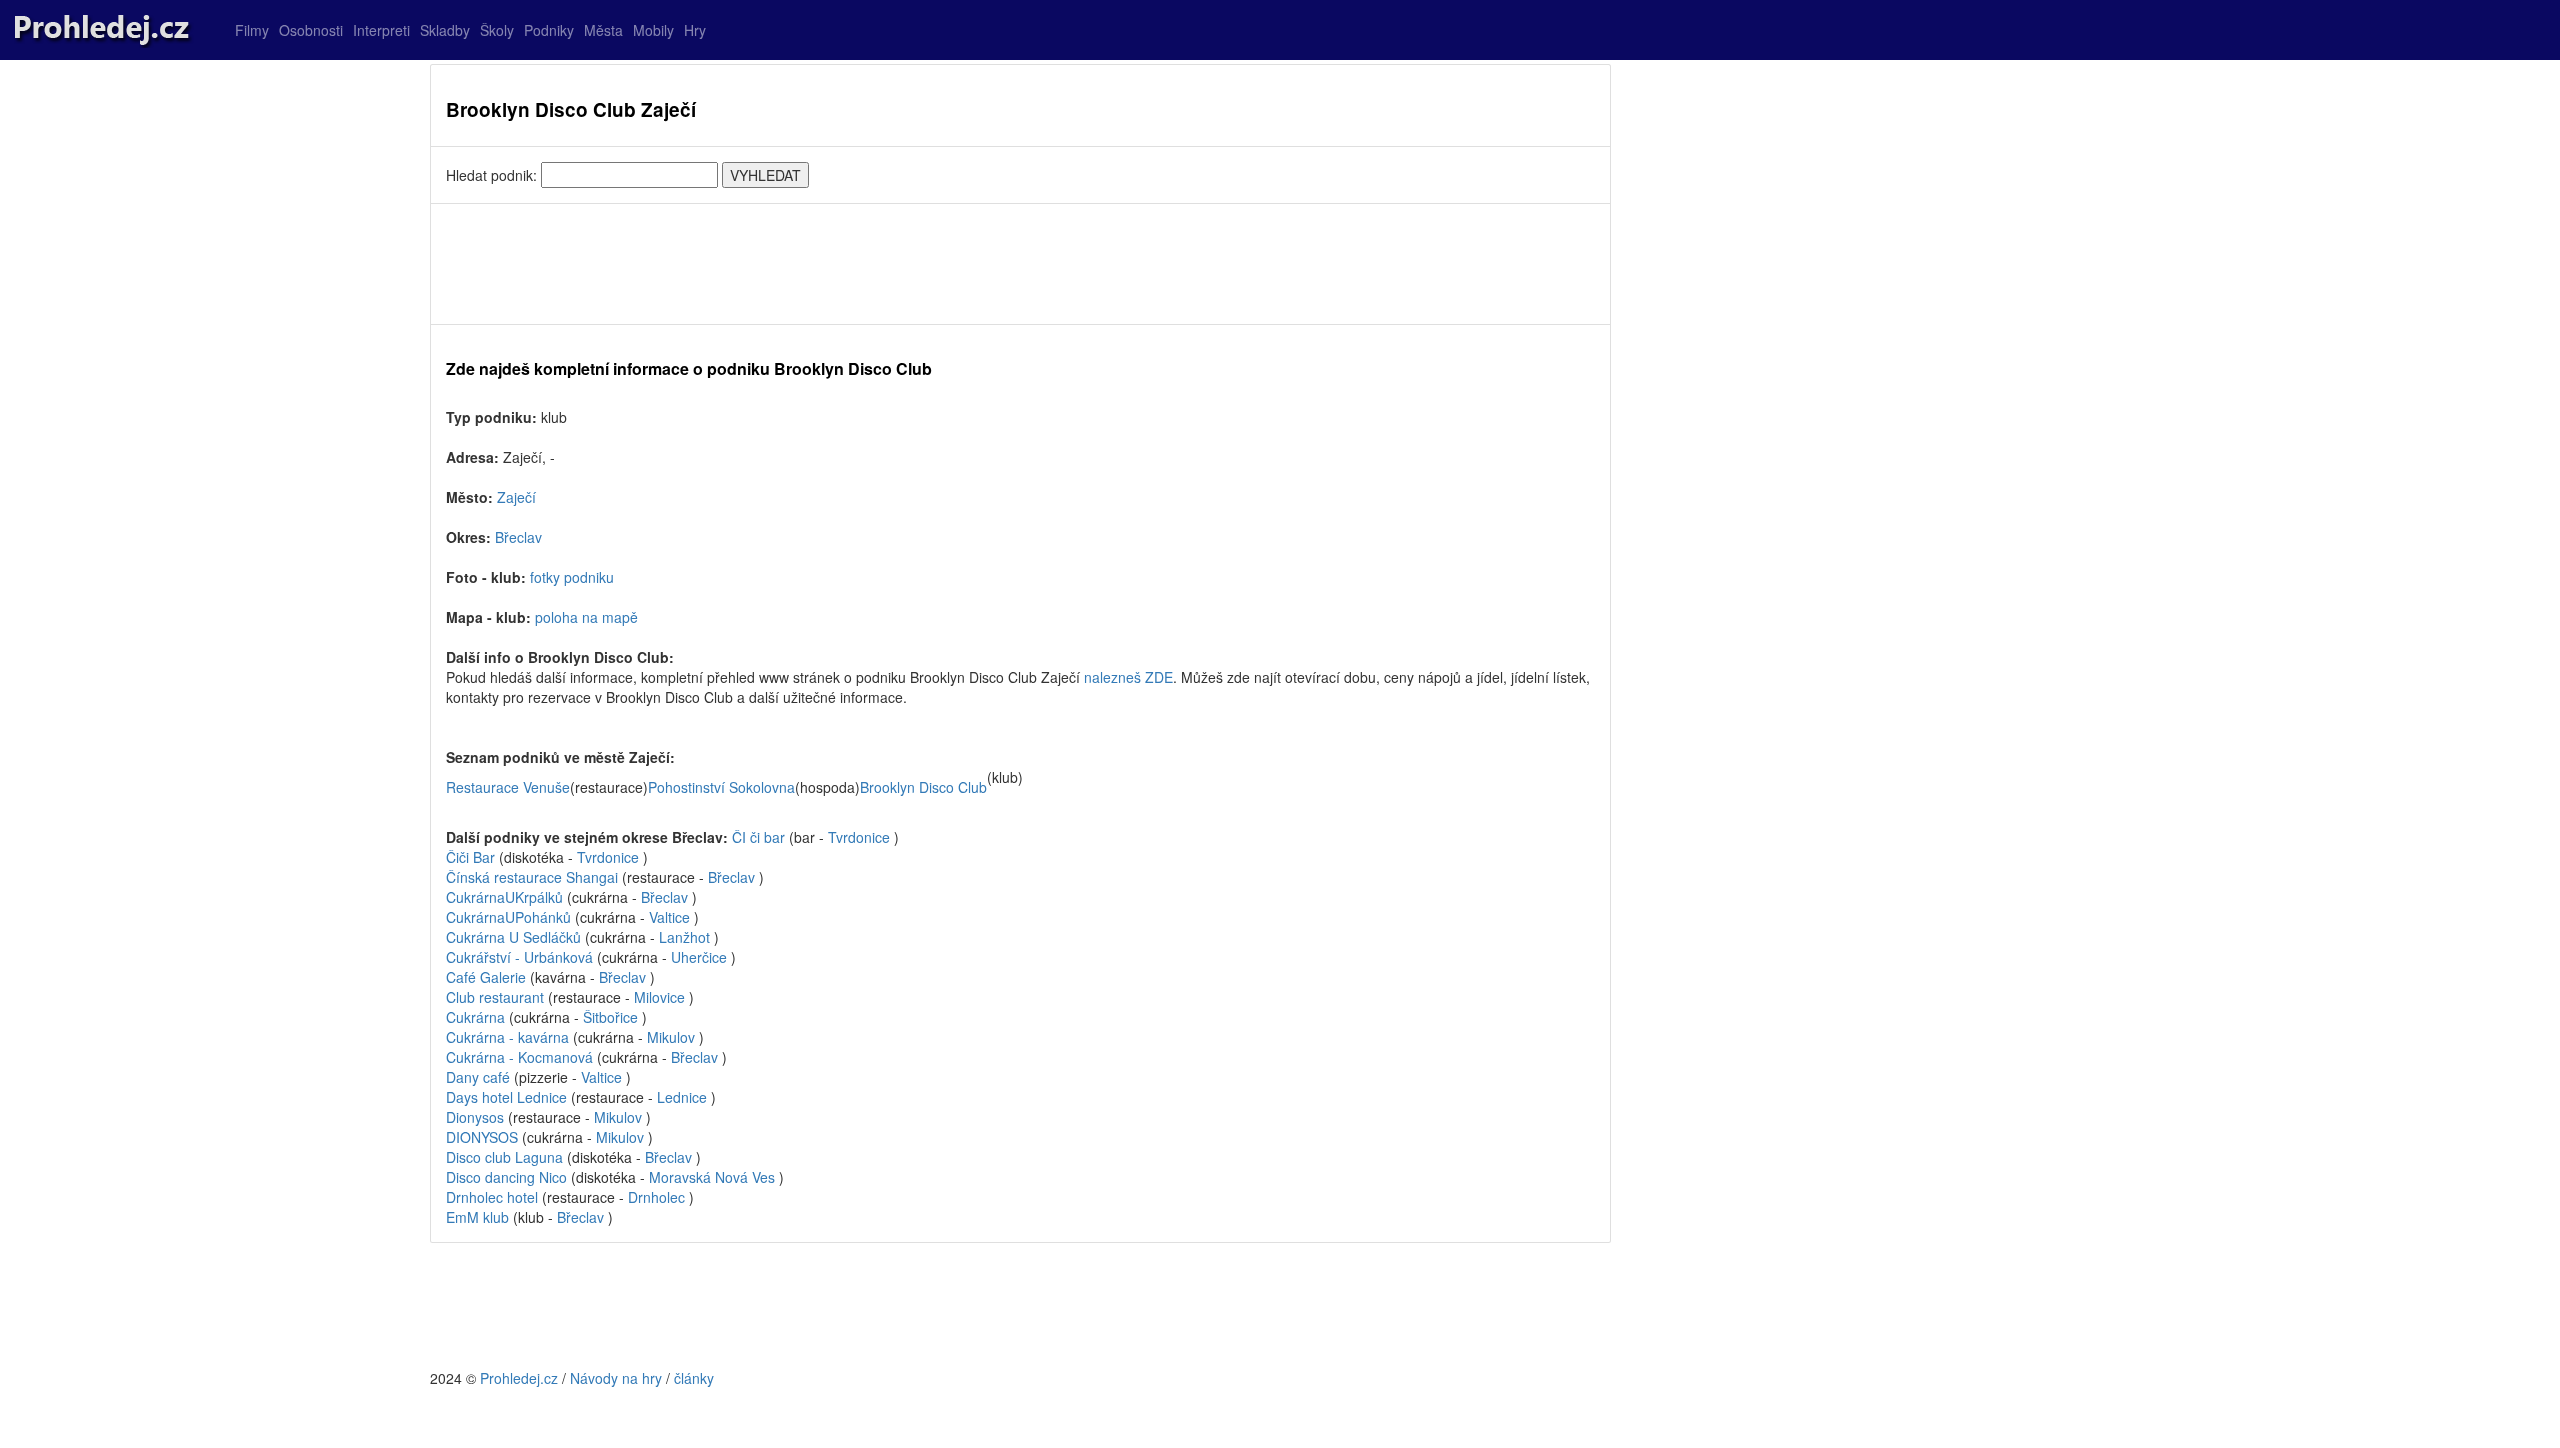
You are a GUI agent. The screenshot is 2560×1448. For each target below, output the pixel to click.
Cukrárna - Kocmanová (521, 1057)
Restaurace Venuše (508, 787)
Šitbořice (610, 1017)
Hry (695, 30)
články (694, 1378)
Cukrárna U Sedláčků (515, 937)
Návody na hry (616, 1378)
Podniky (549, 30)
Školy (497, 30)
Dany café (478, 1077)
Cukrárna (477, 1017)
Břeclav (518, 537)
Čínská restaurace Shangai (532, 877)
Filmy (252, 30)
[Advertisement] (1020, 264)
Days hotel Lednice (506, 1097)
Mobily (653, 30)
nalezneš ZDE (1128, 677)
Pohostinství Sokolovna (721, 787)
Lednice (682, 1097)
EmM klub (477, 1217)
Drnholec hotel (492, 1197)
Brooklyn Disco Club (923, 787)
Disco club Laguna (504, 1157)
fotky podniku (572, 577)
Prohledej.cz (519, 1378)
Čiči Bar (470, 857)
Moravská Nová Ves (712, 1177)
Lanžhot (684, 937)
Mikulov (671, 1037)
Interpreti (381, 30)
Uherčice (699, 957)
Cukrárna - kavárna (509, 1037)
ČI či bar (758, 837)
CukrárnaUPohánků (508, 917)
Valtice (669, 917)
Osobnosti (311, 30)
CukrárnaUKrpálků (504, 897)
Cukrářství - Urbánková (521, 957)
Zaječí (516, 497)
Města (603, 30)
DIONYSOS (482, 1137)
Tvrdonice (859, 837)
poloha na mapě (586, 617)
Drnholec (656, 1197)
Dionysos (475, 1117)
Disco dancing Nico (506, 1177)
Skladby (445, 30)
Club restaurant (497, 997)
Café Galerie (488, 977)
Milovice (659, 997)
